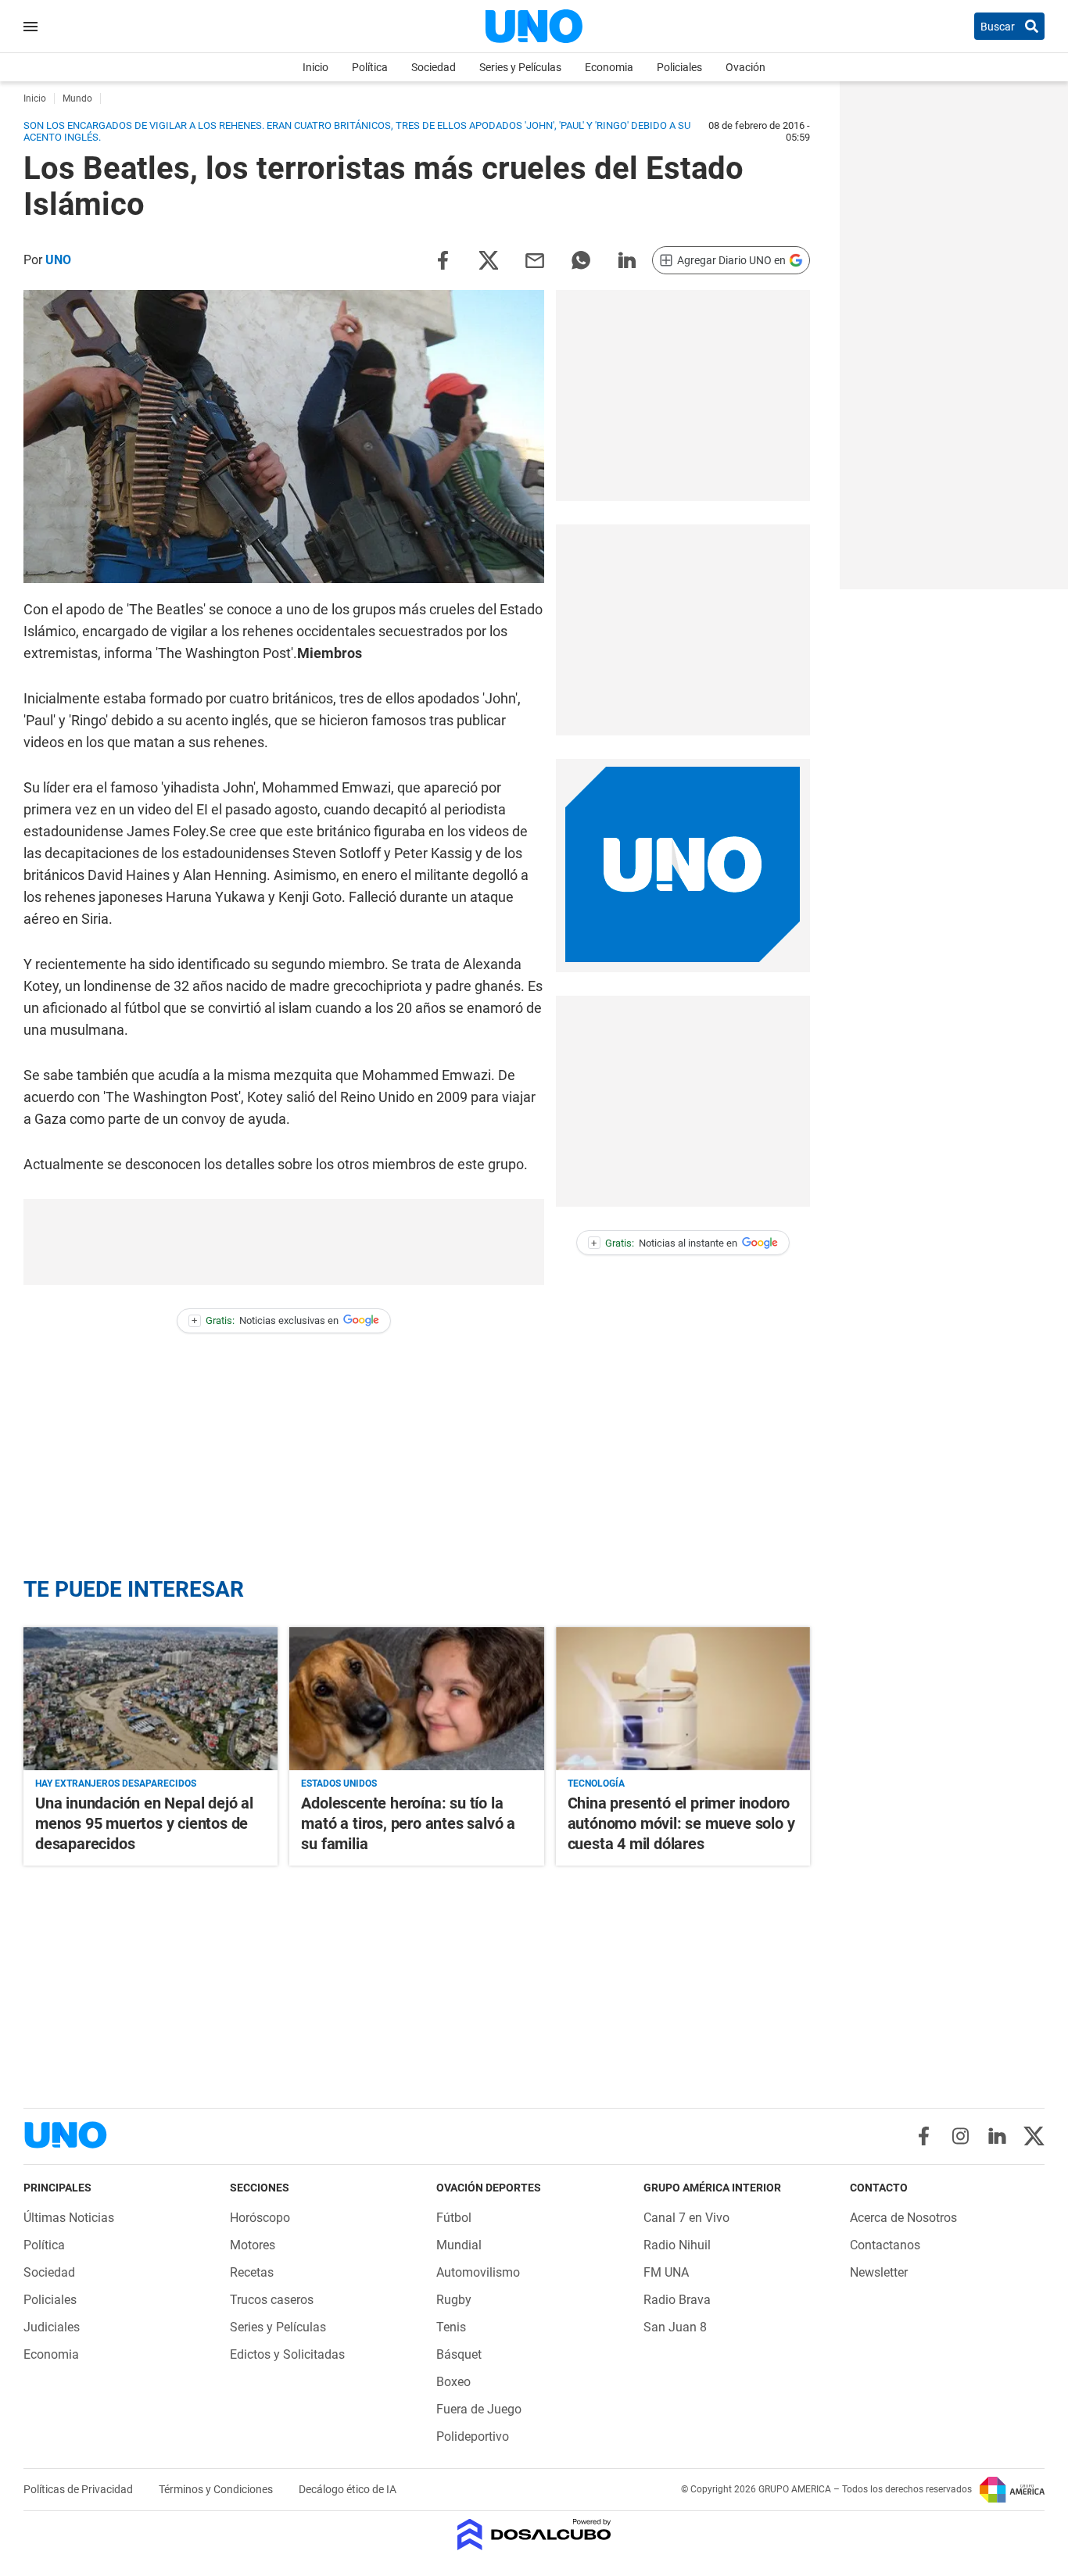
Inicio (315, 67)
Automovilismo (478, 2272)
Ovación (745, 67)
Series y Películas (520, 67)
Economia (609, 67)
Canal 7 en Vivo (686, 2218)
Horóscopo (260, 2218)
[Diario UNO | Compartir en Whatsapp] (581, 259)
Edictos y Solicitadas (287, 2354)
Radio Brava (677, 2300)
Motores (253, 2245)
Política (370, 67)
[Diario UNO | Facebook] (924, 2136)
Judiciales (52, 2327)
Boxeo (453, 2382)
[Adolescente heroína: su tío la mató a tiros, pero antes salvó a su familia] (416, 1699)
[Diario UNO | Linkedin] (997, 2136)
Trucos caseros (272, 2300)
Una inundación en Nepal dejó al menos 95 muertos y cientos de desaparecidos (144, 1823)
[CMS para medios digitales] (534, 2536)
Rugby (454, 2300)
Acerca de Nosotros (903, 2218)
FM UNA (666, 2272)
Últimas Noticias (69, 2218)
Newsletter (879, 2272)
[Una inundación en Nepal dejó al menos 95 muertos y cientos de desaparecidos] (151, 1699)
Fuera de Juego (479, 2409)
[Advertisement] (683, 395)
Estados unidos (339, 1784)
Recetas (252, 2272)
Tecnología (596, 1784)
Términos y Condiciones (217, 2489)
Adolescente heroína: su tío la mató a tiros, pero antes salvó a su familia (408, 1823)
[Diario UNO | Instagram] (960, 2136)
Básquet (459, 2354)
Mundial (459, 2245)
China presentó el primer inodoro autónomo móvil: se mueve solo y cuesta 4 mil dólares (681, 1823)
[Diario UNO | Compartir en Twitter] (489, 259)
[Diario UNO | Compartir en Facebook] (443, 259)
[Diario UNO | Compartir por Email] (535, 259)
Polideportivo (473, 2436)
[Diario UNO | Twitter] (1034, 2136)
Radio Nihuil (677, 2245)
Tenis (451, 2327)
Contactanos (885, 2245)
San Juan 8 (675, 2327)
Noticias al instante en (664, 1243)
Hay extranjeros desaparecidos (116, 1784)
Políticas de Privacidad (79, 2489)
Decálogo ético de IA (348, 2489)
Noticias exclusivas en (265, 1320)
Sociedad (434, 67)
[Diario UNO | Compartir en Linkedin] (627, 259)
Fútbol (454, 2218)
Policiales (679, 67)
